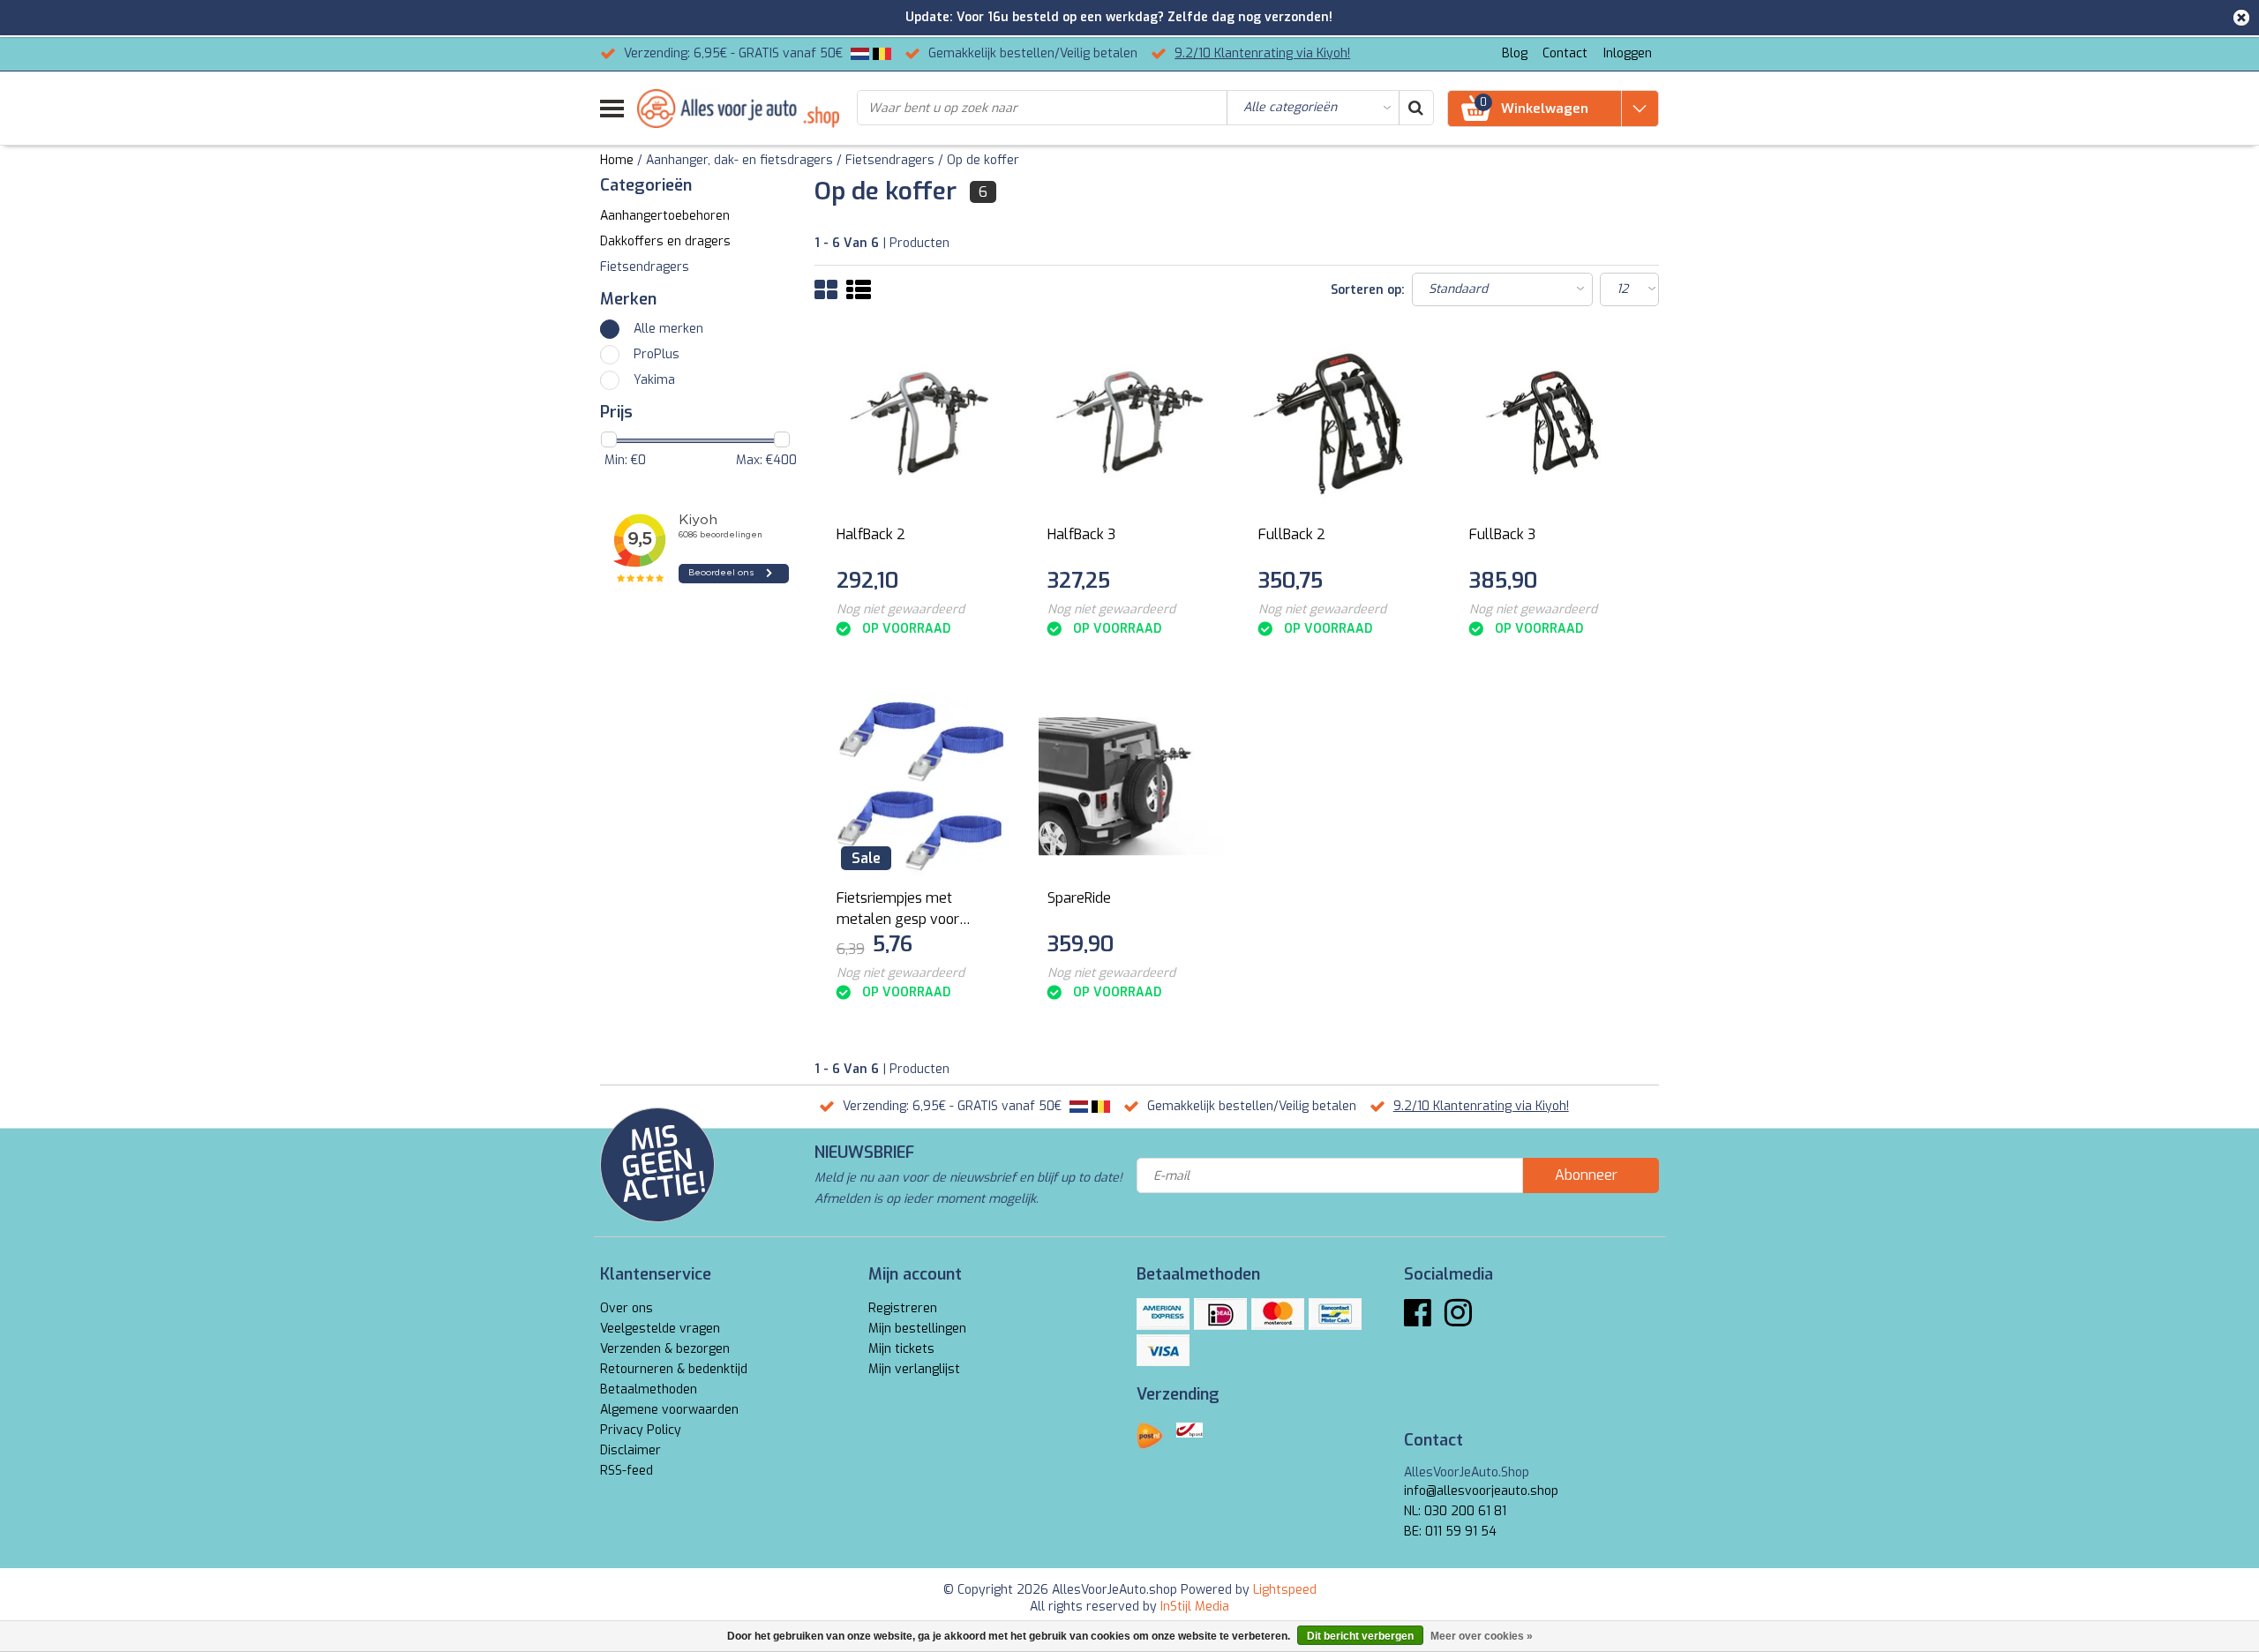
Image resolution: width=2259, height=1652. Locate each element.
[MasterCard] (1278, 1314)
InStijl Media (1195, 1607)
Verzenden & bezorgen (665, 1349)
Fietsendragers (890, 160)
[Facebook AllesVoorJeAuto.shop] (1418, 1320)
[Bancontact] (1335, 1314)
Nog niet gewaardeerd (901, 609)
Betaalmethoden (649, 1389)
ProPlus (657, 354)
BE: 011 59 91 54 (1450, 1532)
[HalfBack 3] (1131, 423)
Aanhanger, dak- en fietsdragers (739, 160)
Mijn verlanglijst (914, 1369)
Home (617, 160)
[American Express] (1163, 1314)
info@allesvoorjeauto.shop (1481, 1491)
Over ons (627, 1308)
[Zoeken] (1415, 108)
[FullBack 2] (1342, 423)
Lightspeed (1285, 1590)
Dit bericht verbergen (1360, 1636)
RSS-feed (627, 1471)
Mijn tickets (901, 1349)
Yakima (654, 380)
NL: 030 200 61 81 (1455, 1511)
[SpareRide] (1131, 786)
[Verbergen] (2241, 18)
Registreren (903, 1308)
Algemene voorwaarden (669, 1410)
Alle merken (668, 329)
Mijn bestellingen (917, 1329)
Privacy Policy (641, 1430)
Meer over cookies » (1482, 1636)
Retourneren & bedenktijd (674, 1369)
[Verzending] (1150, 1436)
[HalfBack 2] (920, 423)
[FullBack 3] (1553, 423)
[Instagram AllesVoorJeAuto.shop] (1458, 1320)
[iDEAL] (1220, 1314)
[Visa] (1163, 1350)
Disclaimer (630, 1450)
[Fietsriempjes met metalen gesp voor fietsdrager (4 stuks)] (920, 786)
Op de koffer (983, 160)
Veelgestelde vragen (660, 1329)
